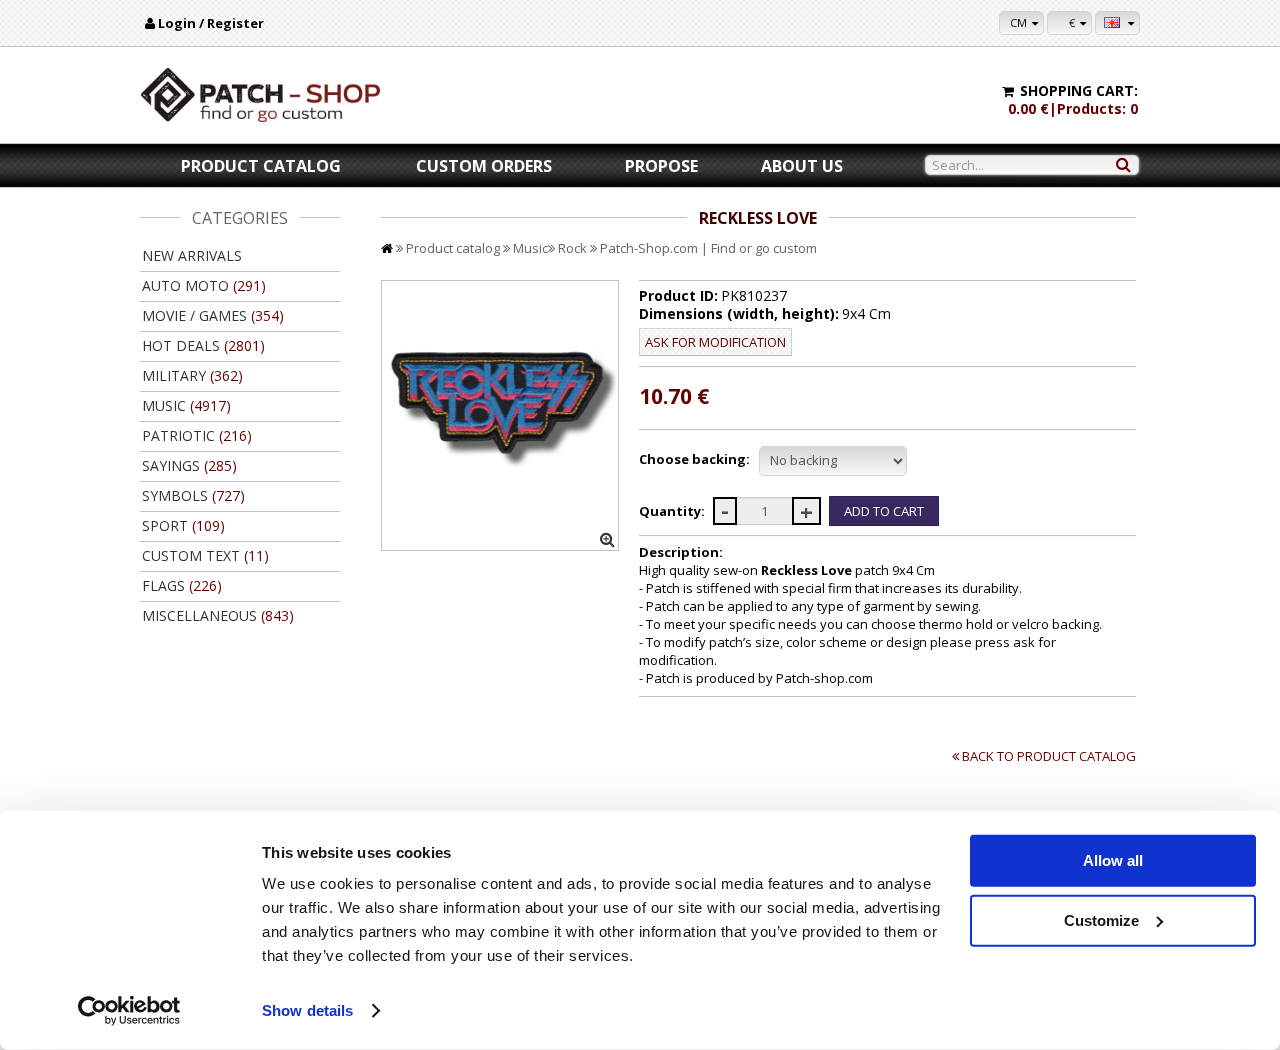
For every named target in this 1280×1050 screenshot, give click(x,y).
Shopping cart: (1079, 90)
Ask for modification (715, 342)
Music (530, 248)
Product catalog (261, 166)
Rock (572, 248)
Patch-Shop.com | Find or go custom (708, 248)
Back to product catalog (1049, 756)
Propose (661, 166)
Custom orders (484, 166)
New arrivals (192, 255)
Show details (307, 1010)
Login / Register (211, 23)
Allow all (1113, 860)
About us (802, 166)
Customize (1101, 919)
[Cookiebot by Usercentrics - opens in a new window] (129, 1011)
